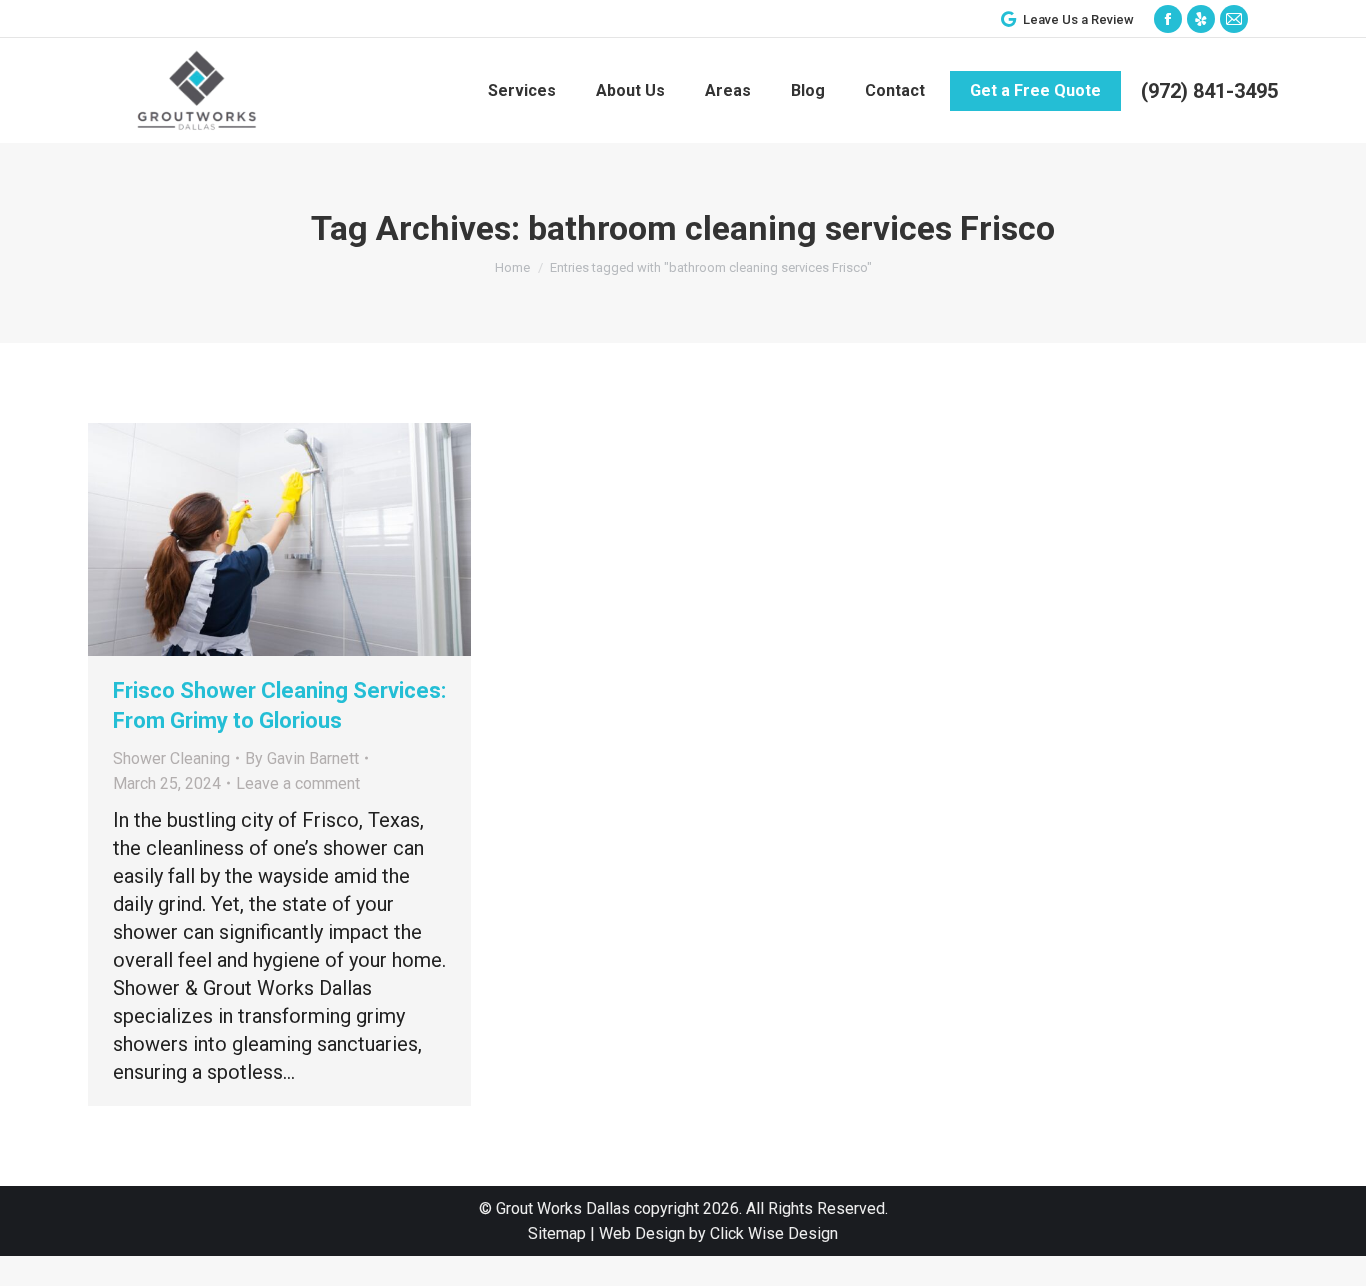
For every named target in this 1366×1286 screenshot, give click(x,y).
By (302, 758)
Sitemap (557, 1233)
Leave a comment (298, 783)
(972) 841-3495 (1209, 91)
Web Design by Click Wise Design (718, 1233)
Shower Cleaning (171, 758)
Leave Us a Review (1078, 19)
